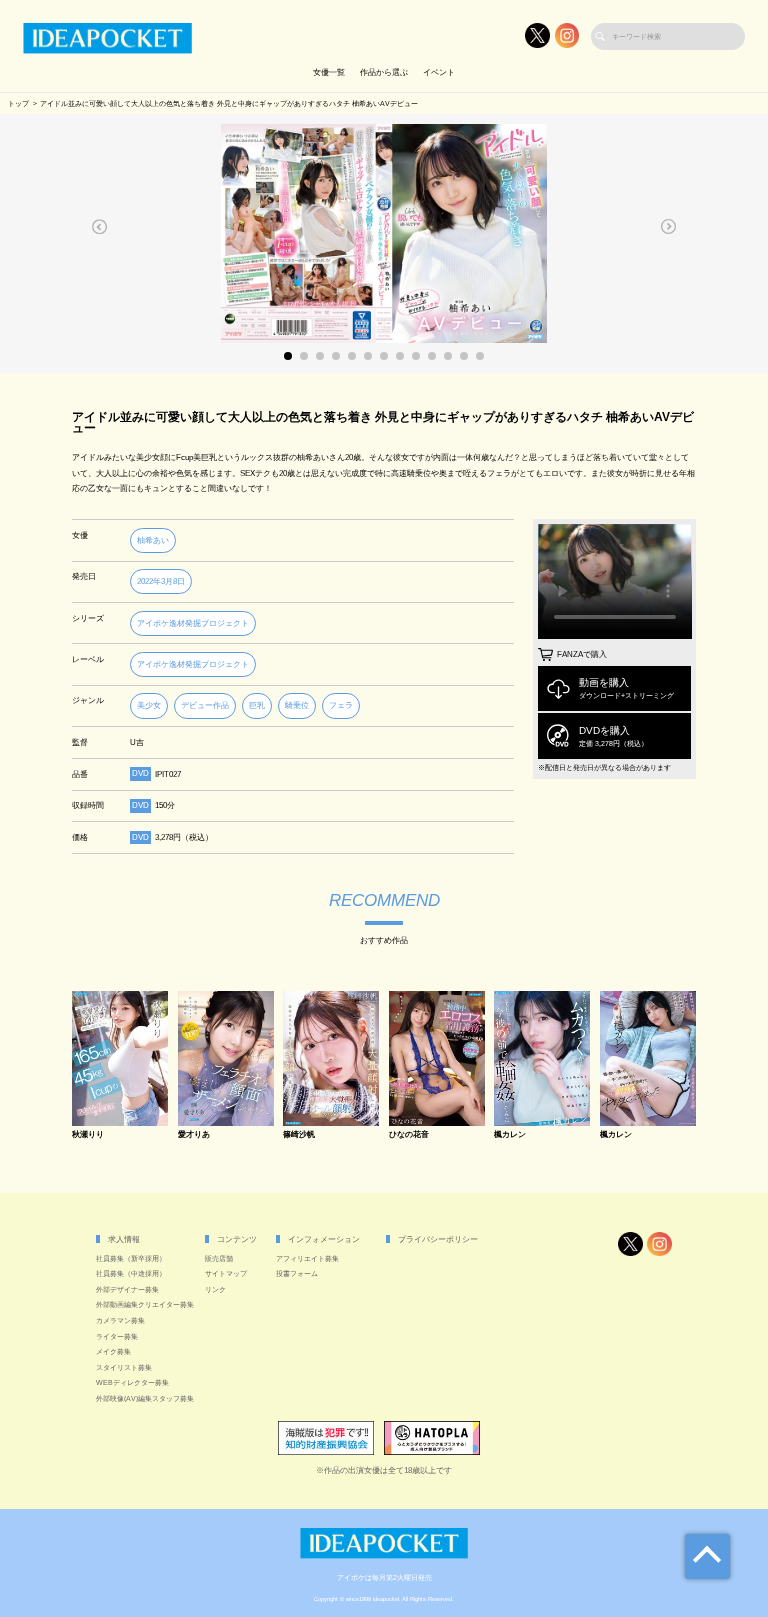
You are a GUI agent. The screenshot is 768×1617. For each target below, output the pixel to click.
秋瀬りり (88, 1135)
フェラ (341, 705)
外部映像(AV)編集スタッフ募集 (145, 1398)
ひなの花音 (409, 1135)
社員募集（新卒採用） (131, 1258)
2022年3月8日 (161, 581)
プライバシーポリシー (438, 1239)
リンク (215, 1289)
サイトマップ (226, 1273)
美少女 (149, 705)
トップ (18, 103)
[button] (100, 226)
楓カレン (510, 1135)
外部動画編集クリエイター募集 (145, 1304)
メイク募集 (113, 1351)
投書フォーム (297, 1273)
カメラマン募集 (120, 1320)
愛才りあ (194, 1135)
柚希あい (153, 540)
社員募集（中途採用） (131, 1273)
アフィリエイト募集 (307, 1258)
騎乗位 (297, 705)
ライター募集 (117, 1336)
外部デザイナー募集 (127, 1289)
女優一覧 (329, 72)
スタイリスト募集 (124, 1367)
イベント (439, 72)
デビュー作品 (205, 705)
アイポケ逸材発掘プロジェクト (193, 623)
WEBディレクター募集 (132, 1382)
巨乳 (257, 705)
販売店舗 (219, 1258)
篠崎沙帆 (299, 1135)
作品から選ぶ (384, 72)
